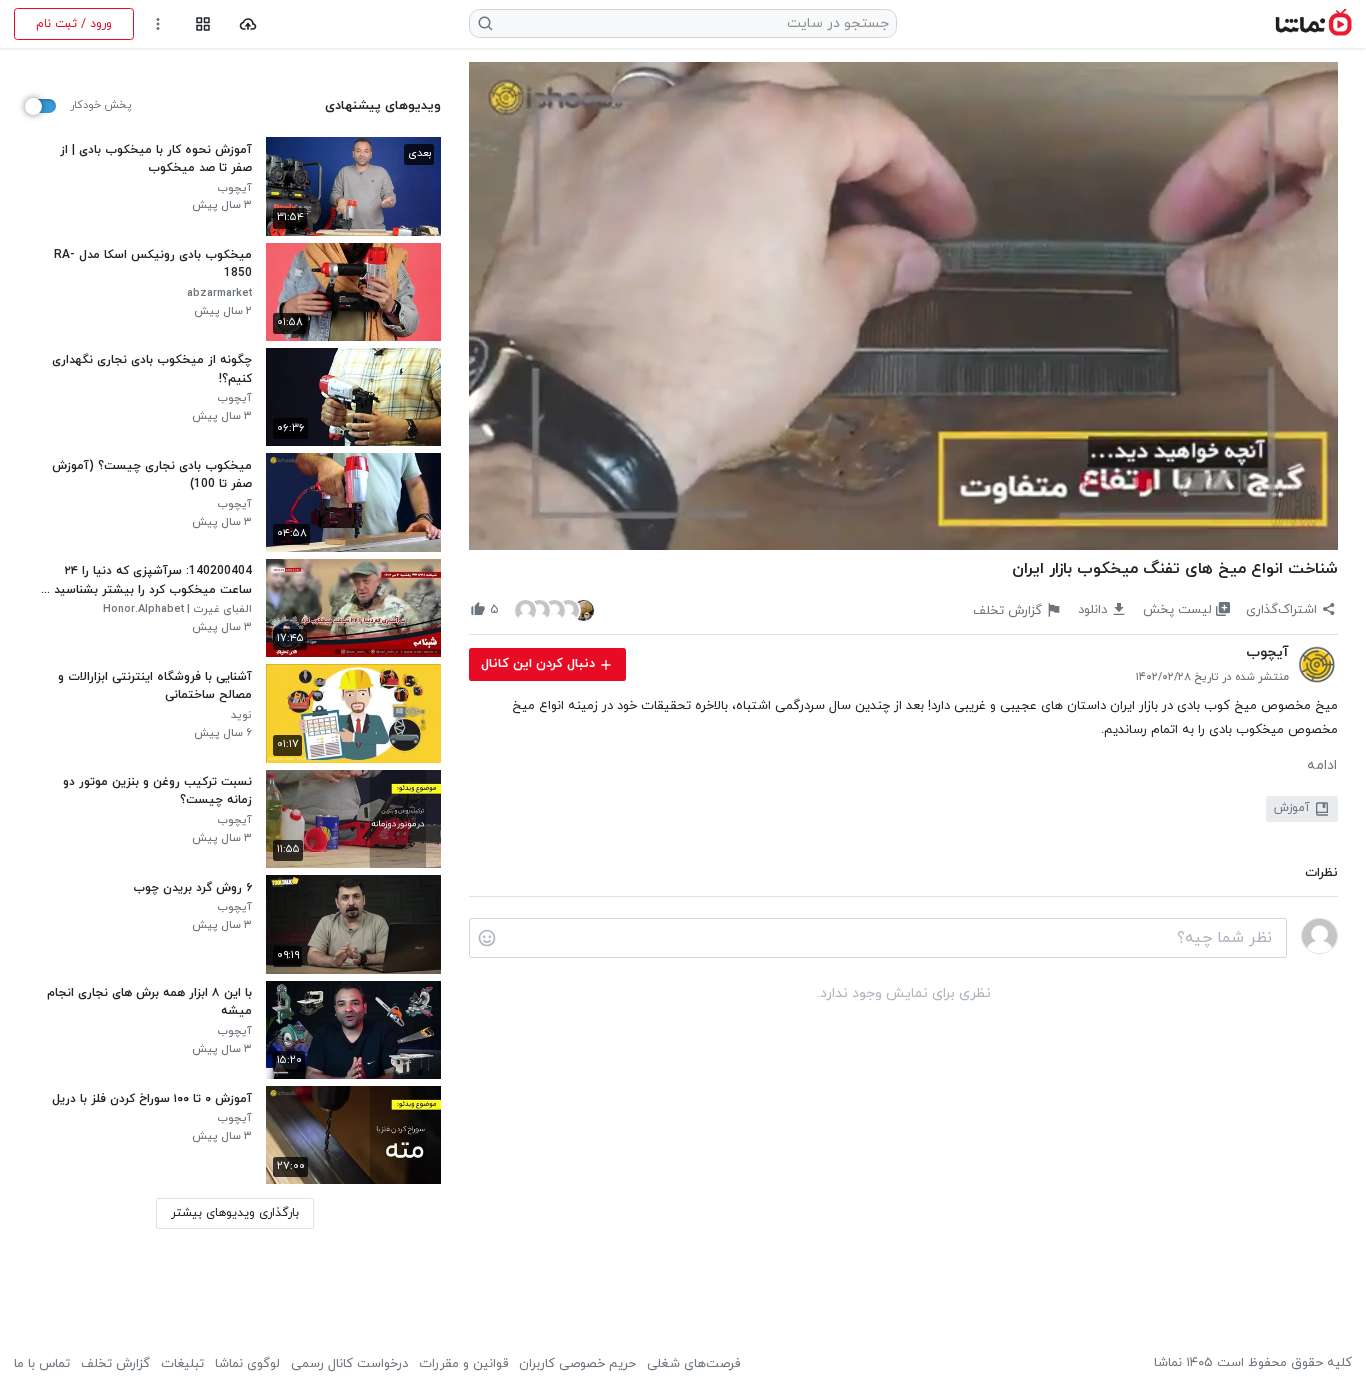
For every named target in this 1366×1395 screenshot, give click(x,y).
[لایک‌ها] (554, 609)
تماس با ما (42, 1364)
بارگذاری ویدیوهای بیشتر (235, 1213)
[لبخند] (487, 938)
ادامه (1322, 766)
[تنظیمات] (158, 24)
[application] (903, 306)
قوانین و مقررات (463, 1364)
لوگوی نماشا (247, 1364)
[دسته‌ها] (202, 24)
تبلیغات (182, 1364)
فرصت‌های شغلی (693, 1364)
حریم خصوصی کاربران (577, 1364)
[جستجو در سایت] (486, 23)
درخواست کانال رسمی (349, 1364)
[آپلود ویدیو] (248, 24)
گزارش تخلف (115, 1364)
